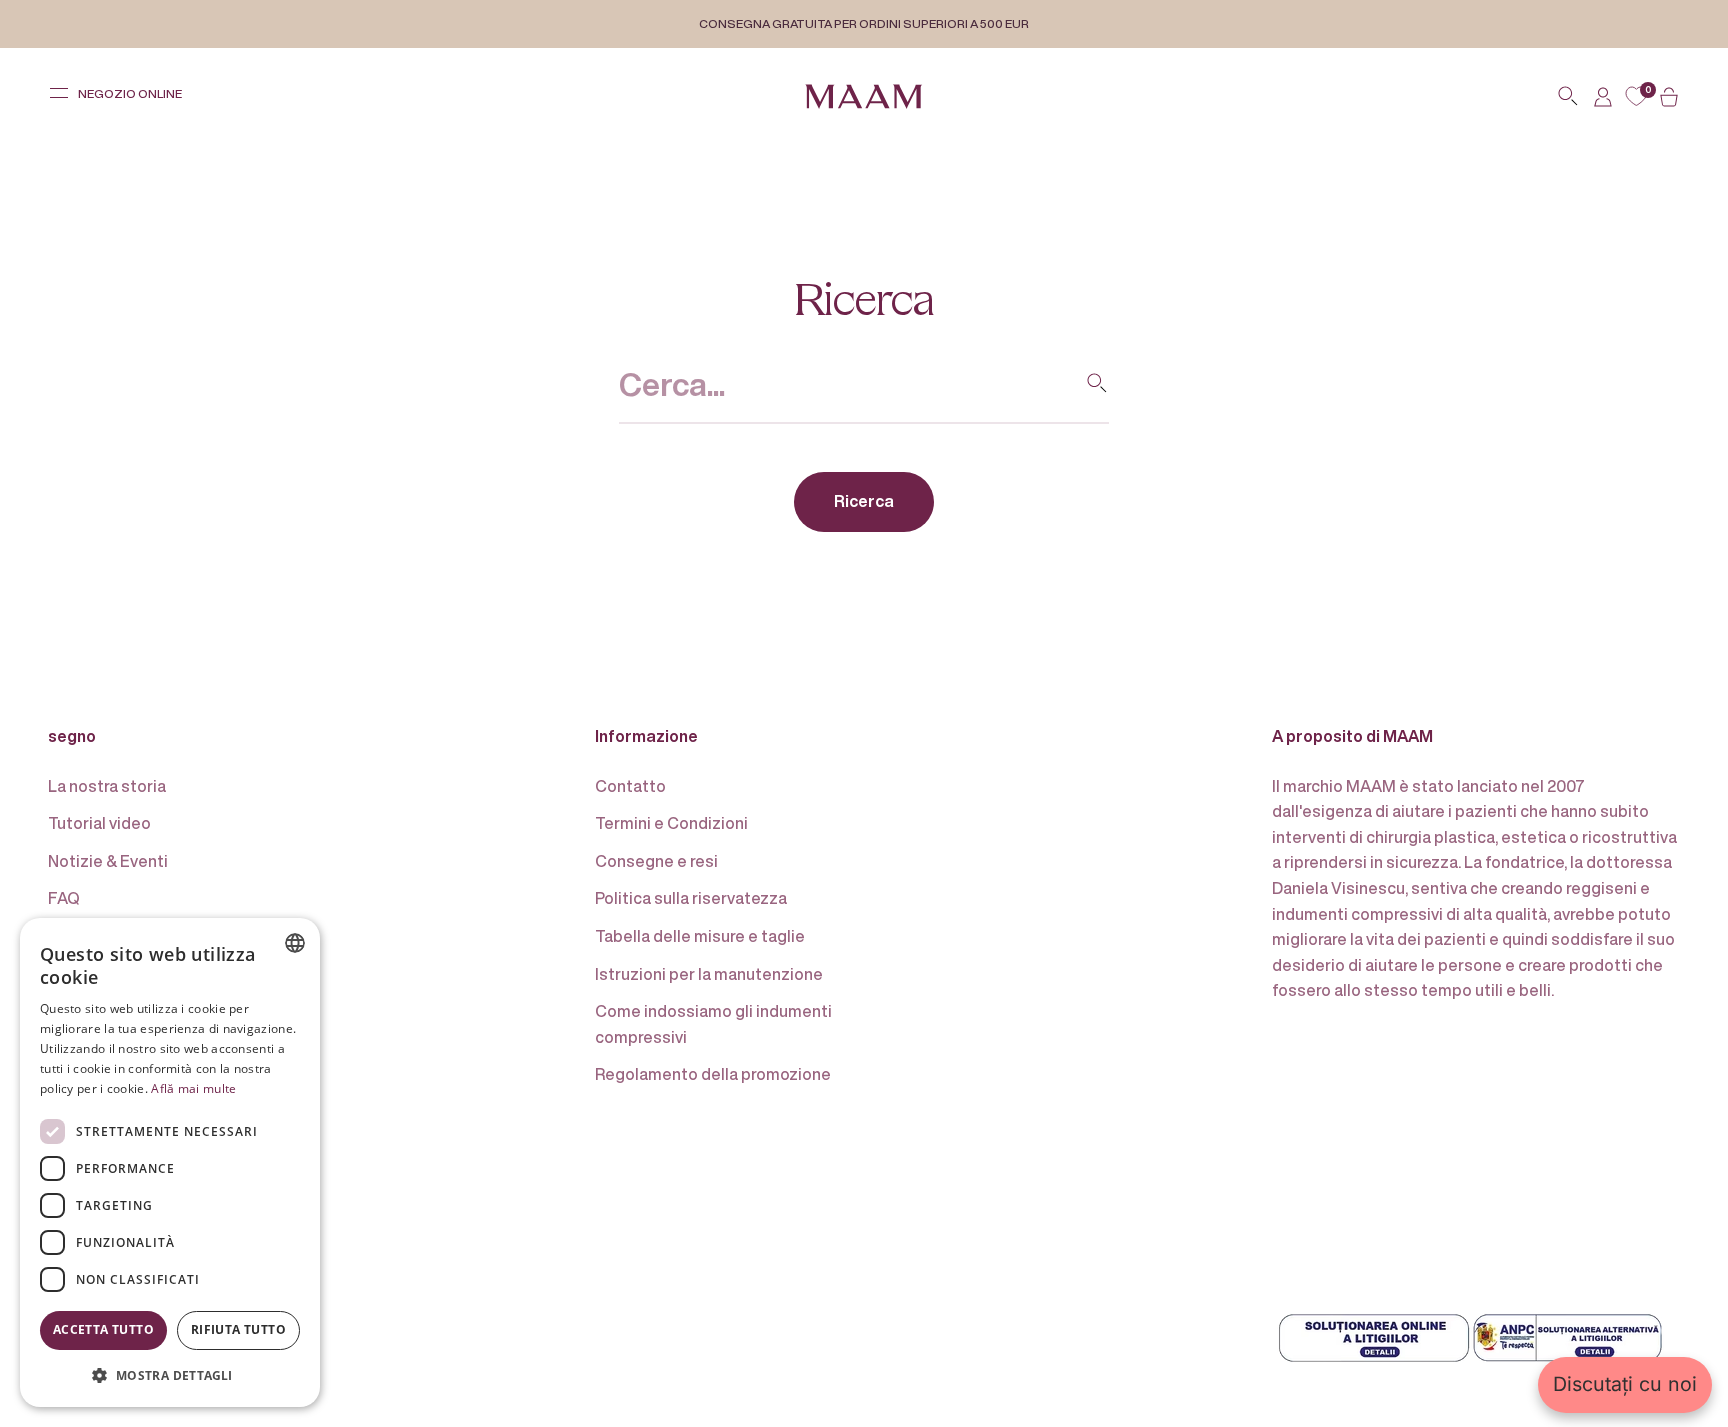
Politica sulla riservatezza (691, 898)
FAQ (64, 898)
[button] (170, 1375)
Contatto (630, 786)
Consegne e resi (656, 861)
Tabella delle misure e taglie (700, 936)
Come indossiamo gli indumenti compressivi (713, 1024)
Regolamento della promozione (713, 1074)
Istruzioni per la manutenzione (709, 974)
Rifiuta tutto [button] (238, 1329)
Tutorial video (99, 823)
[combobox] (295, 943)
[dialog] (170, 1162)
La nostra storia (107, 786)
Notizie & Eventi (108, 861)
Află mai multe (193, 1088)
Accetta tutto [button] (103, 1329)
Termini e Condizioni (671, 823)
